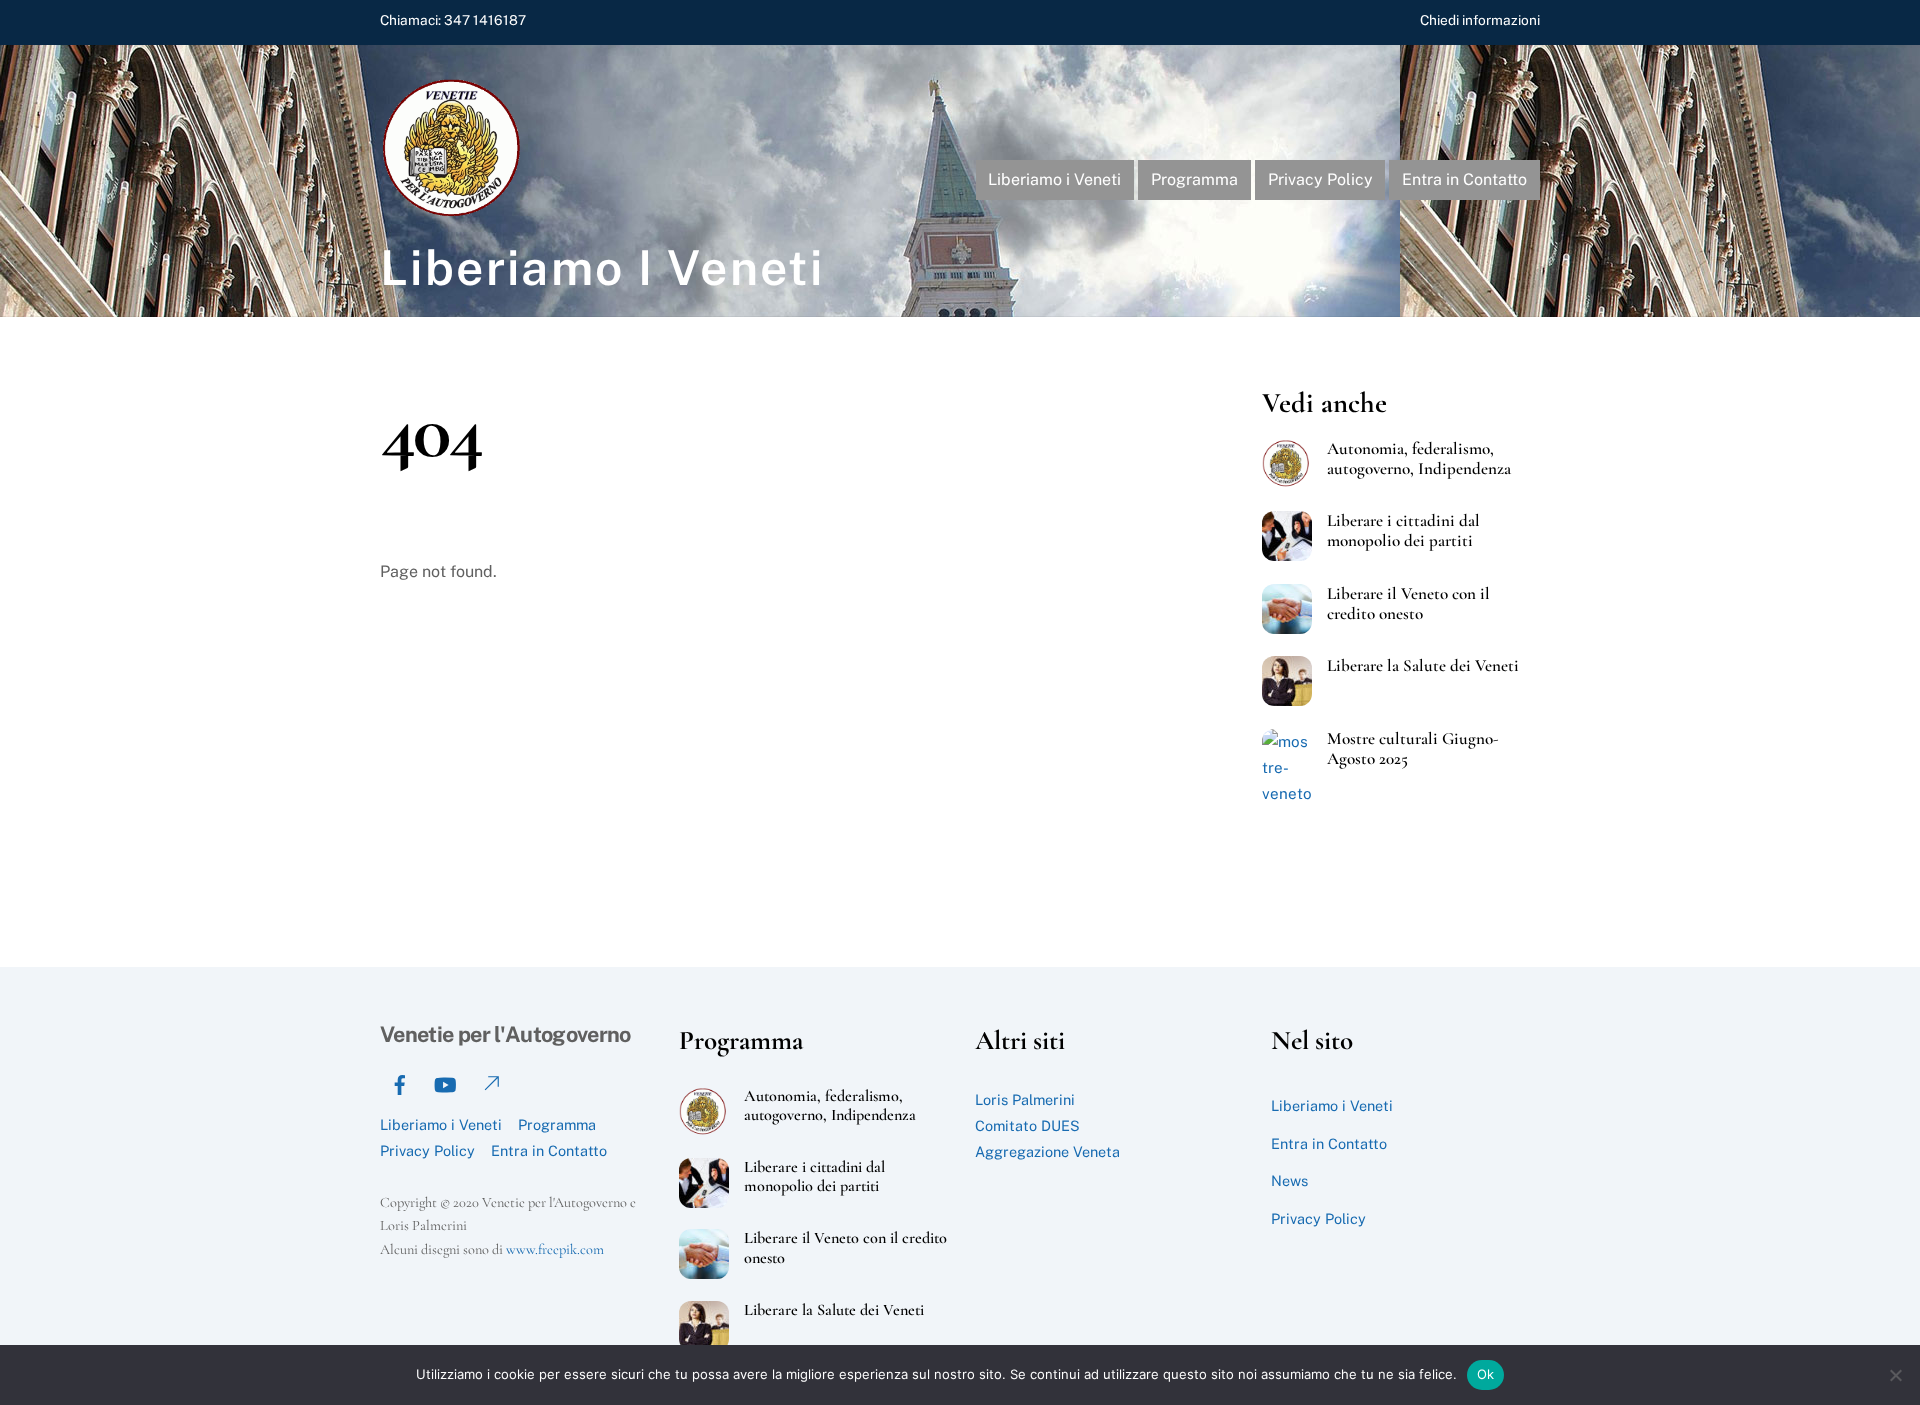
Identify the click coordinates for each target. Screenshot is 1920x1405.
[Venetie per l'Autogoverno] (455, 212)
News (1289, 1180)
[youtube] (445, 1082)
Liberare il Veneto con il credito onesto (1408, 604)
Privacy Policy (1320, 179)
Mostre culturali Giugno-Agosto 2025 (1413, 749)
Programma (1194, 179)
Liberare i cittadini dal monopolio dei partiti (1403, 531)
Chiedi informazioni (1480, 20)
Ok (1486, 1374)
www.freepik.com (555, 1249)
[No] (1895, 1375)
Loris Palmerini (1025, 1099)
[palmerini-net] (490, 1082)
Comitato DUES (1027, 1125)
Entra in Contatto (1464, 179)
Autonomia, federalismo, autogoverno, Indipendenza (1419, 459)
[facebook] (400, 1082)
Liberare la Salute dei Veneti (1423, 666)
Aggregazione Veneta (1047, 1151)
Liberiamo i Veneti (1054, 179)
